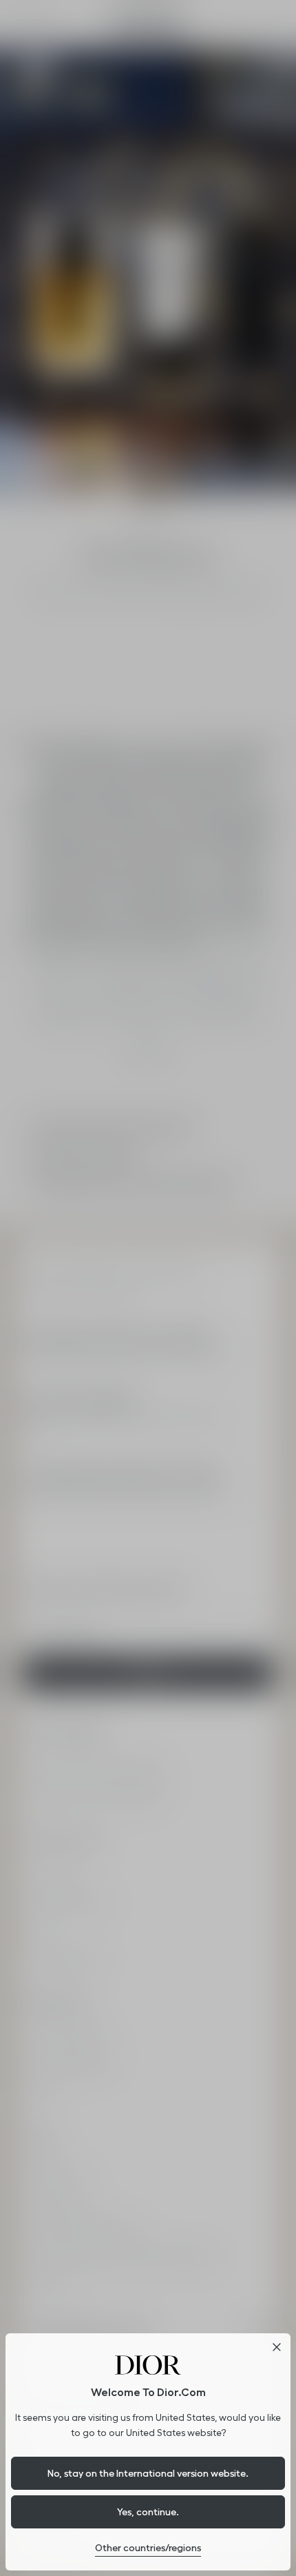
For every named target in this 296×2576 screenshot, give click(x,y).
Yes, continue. (148, 2512)
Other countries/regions (148, 2548)
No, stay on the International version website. (148, 2473)
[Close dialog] (277, 2347)
